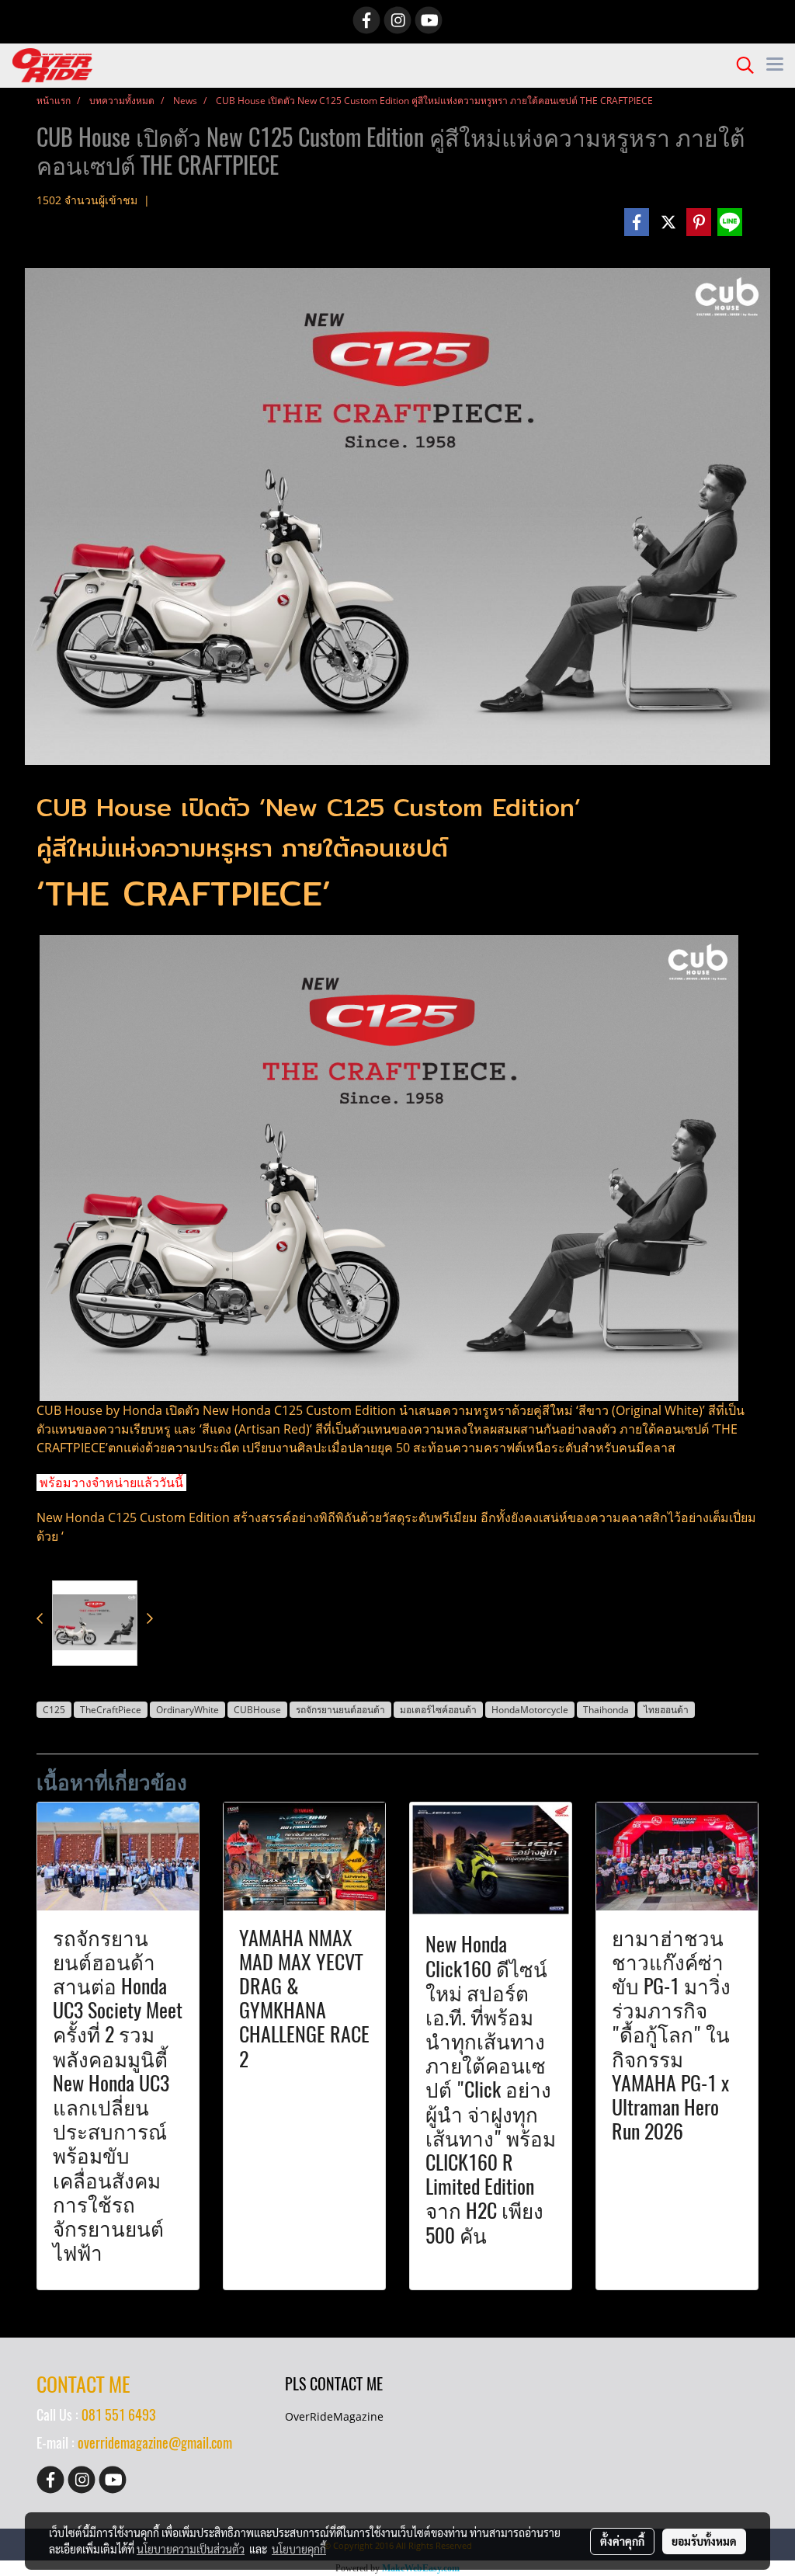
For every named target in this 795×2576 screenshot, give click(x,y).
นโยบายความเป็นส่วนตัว (191, 2549)
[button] (740, 65)
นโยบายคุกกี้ (299, 2549)
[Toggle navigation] (775, 65)
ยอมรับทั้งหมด (704, 2541)
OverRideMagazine (334, 2416)
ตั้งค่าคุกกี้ (622, 2541)
